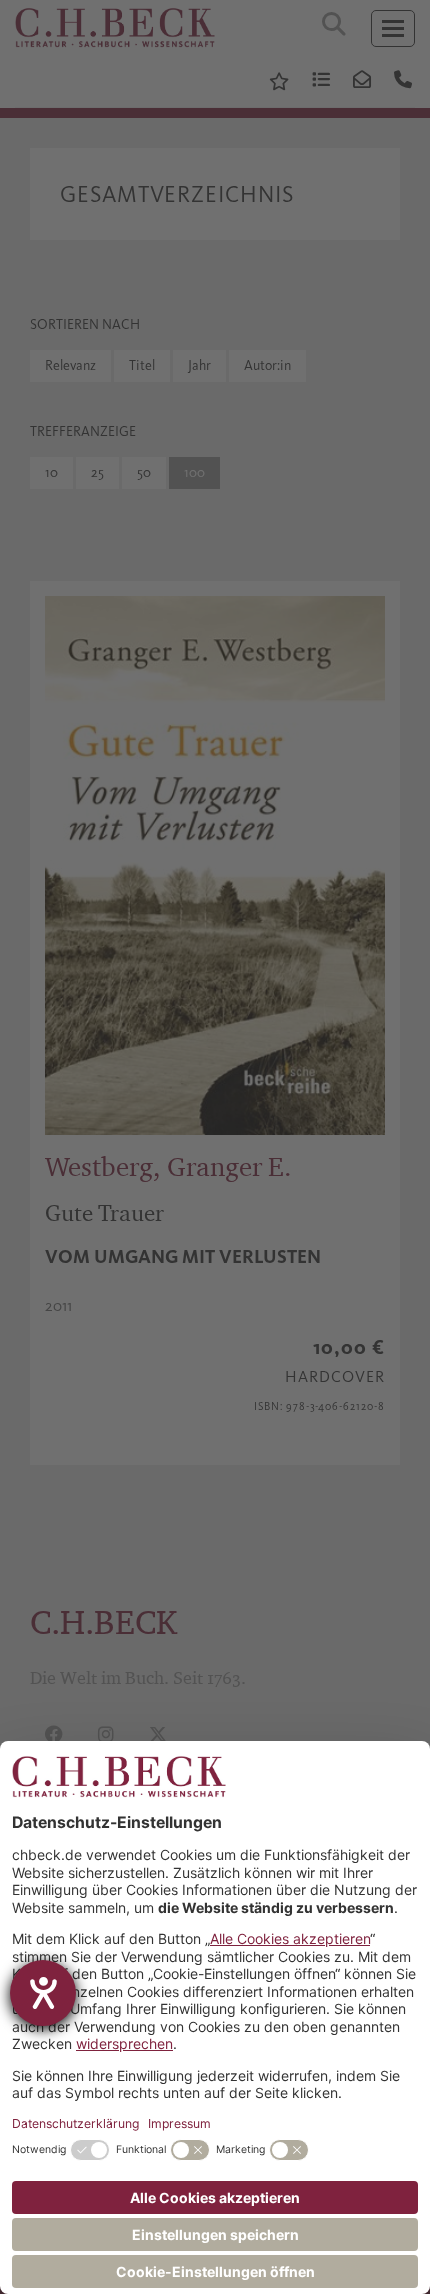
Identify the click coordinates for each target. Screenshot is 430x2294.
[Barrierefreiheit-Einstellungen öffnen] (43, 1993)
